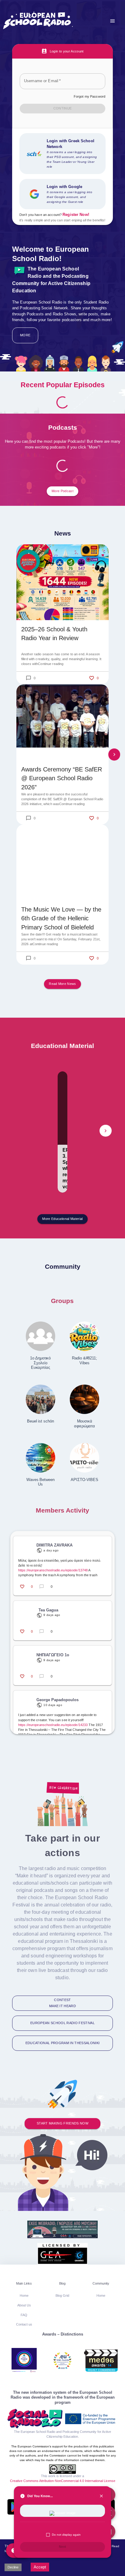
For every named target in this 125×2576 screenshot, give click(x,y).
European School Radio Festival (62, 2023)
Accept (40, 2567)
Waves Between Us (41, 1482)
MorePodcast (62, 491)
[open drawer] (113, 21)
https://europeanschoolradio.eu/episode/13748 (53, 1570)
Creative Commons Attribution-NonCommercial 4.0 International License (63, 2481)
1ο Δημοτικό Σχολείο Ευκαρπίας (40, 1363)
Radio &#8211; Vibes (84, 1360)
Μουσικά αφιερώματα (84, 1424)
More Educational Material (62, 1219)
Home (24, 2296)
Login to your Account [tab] (67, 51)
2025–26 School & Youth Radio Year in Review (54, 634)
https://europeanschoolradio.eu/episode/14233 (53, 1725)
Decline (13, 2567)
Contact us (24, 2324)
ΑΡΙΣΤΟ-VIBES (84, 1480)
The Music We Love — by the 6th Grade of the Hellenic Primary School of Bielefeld (61, 918)
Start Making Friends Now (62, 2123)
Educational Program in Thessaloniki (62, 2043)
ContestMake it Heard (62, 2003)
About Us (24, 2305)
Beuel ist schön (40, 1421)
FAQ (24, 2315)
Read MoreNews (62, 984)
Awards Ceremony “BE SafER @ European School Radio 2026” (62, 778)
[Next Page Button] (114, 754)
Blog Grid (62, 2296)
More (25, 335)
